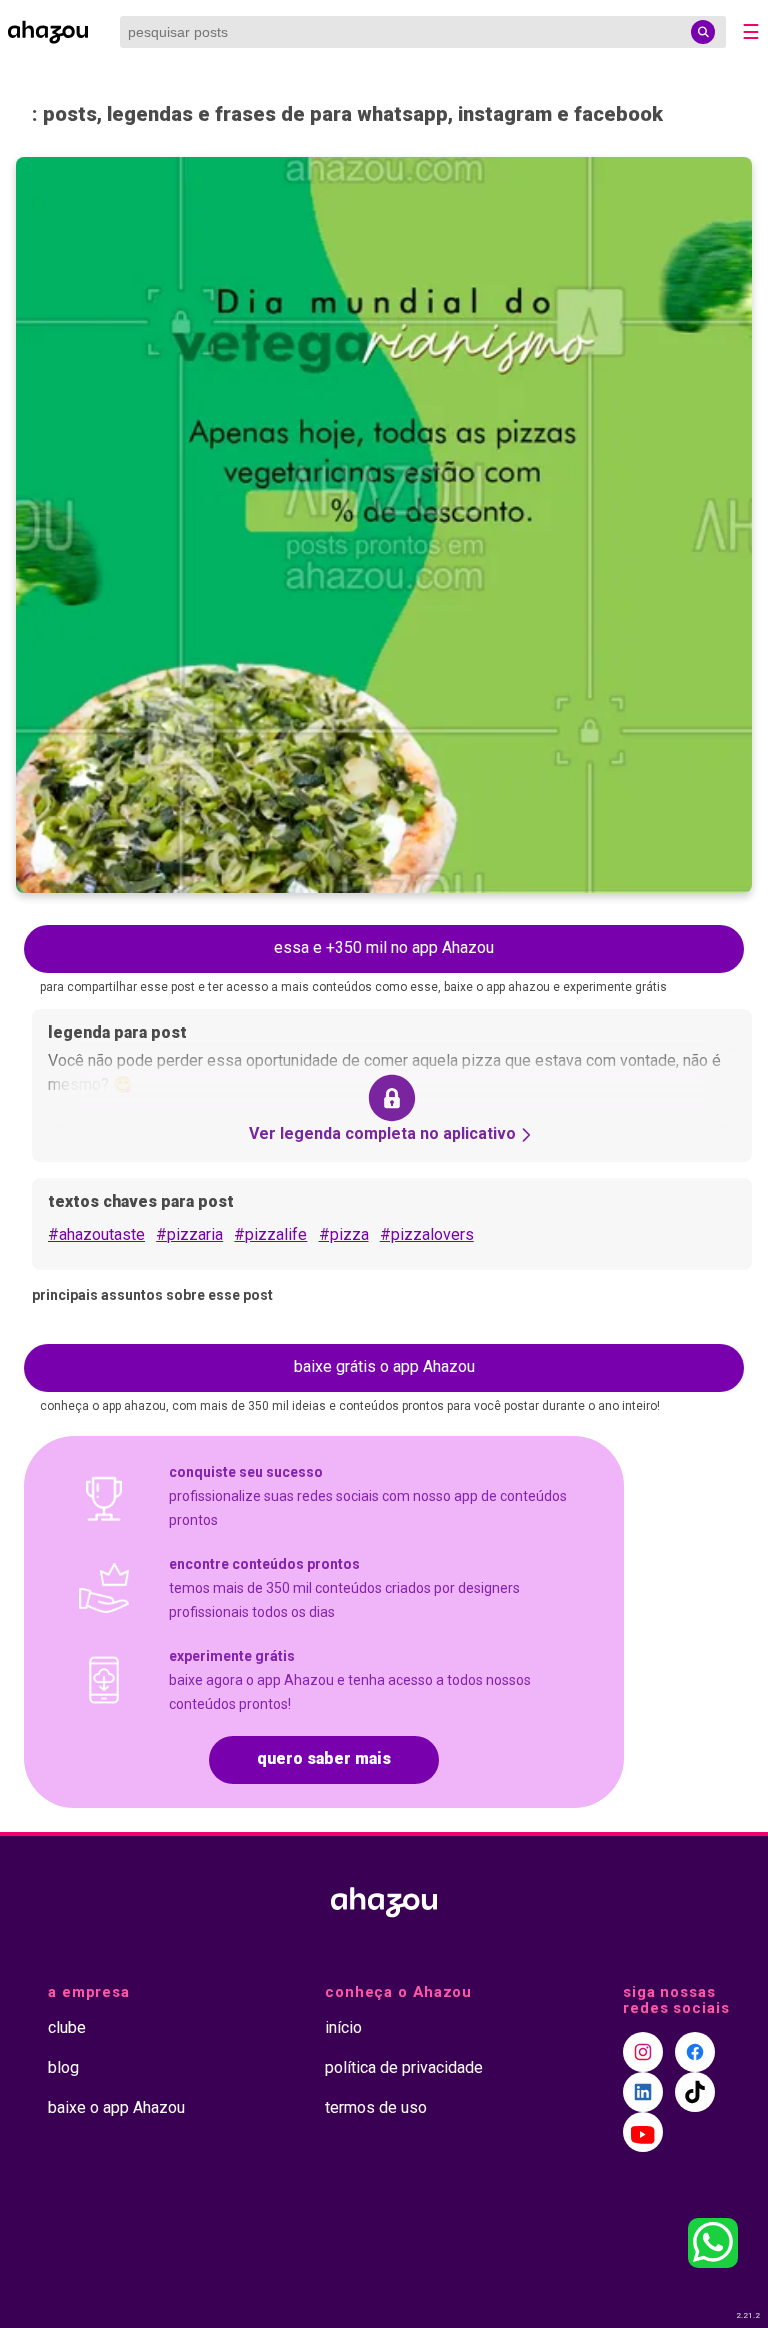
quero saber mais (324, 1758)
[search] (703, 32)
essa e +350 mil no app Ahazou (384, 947)
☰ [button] (751, 32)
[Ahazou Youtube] (643, 2132)
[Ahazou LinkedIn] (643, 2092)
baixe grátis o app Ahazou (384, 1366)
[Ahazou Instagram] (643, 2052)
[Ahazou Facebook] (695, 2052)
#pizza (344, 1234)
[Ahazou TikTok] (695, 2092)
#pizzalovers (427, 1234)
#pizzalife (270, 1234)
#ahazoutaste (96, 1234)
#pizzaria (189, 1234)
